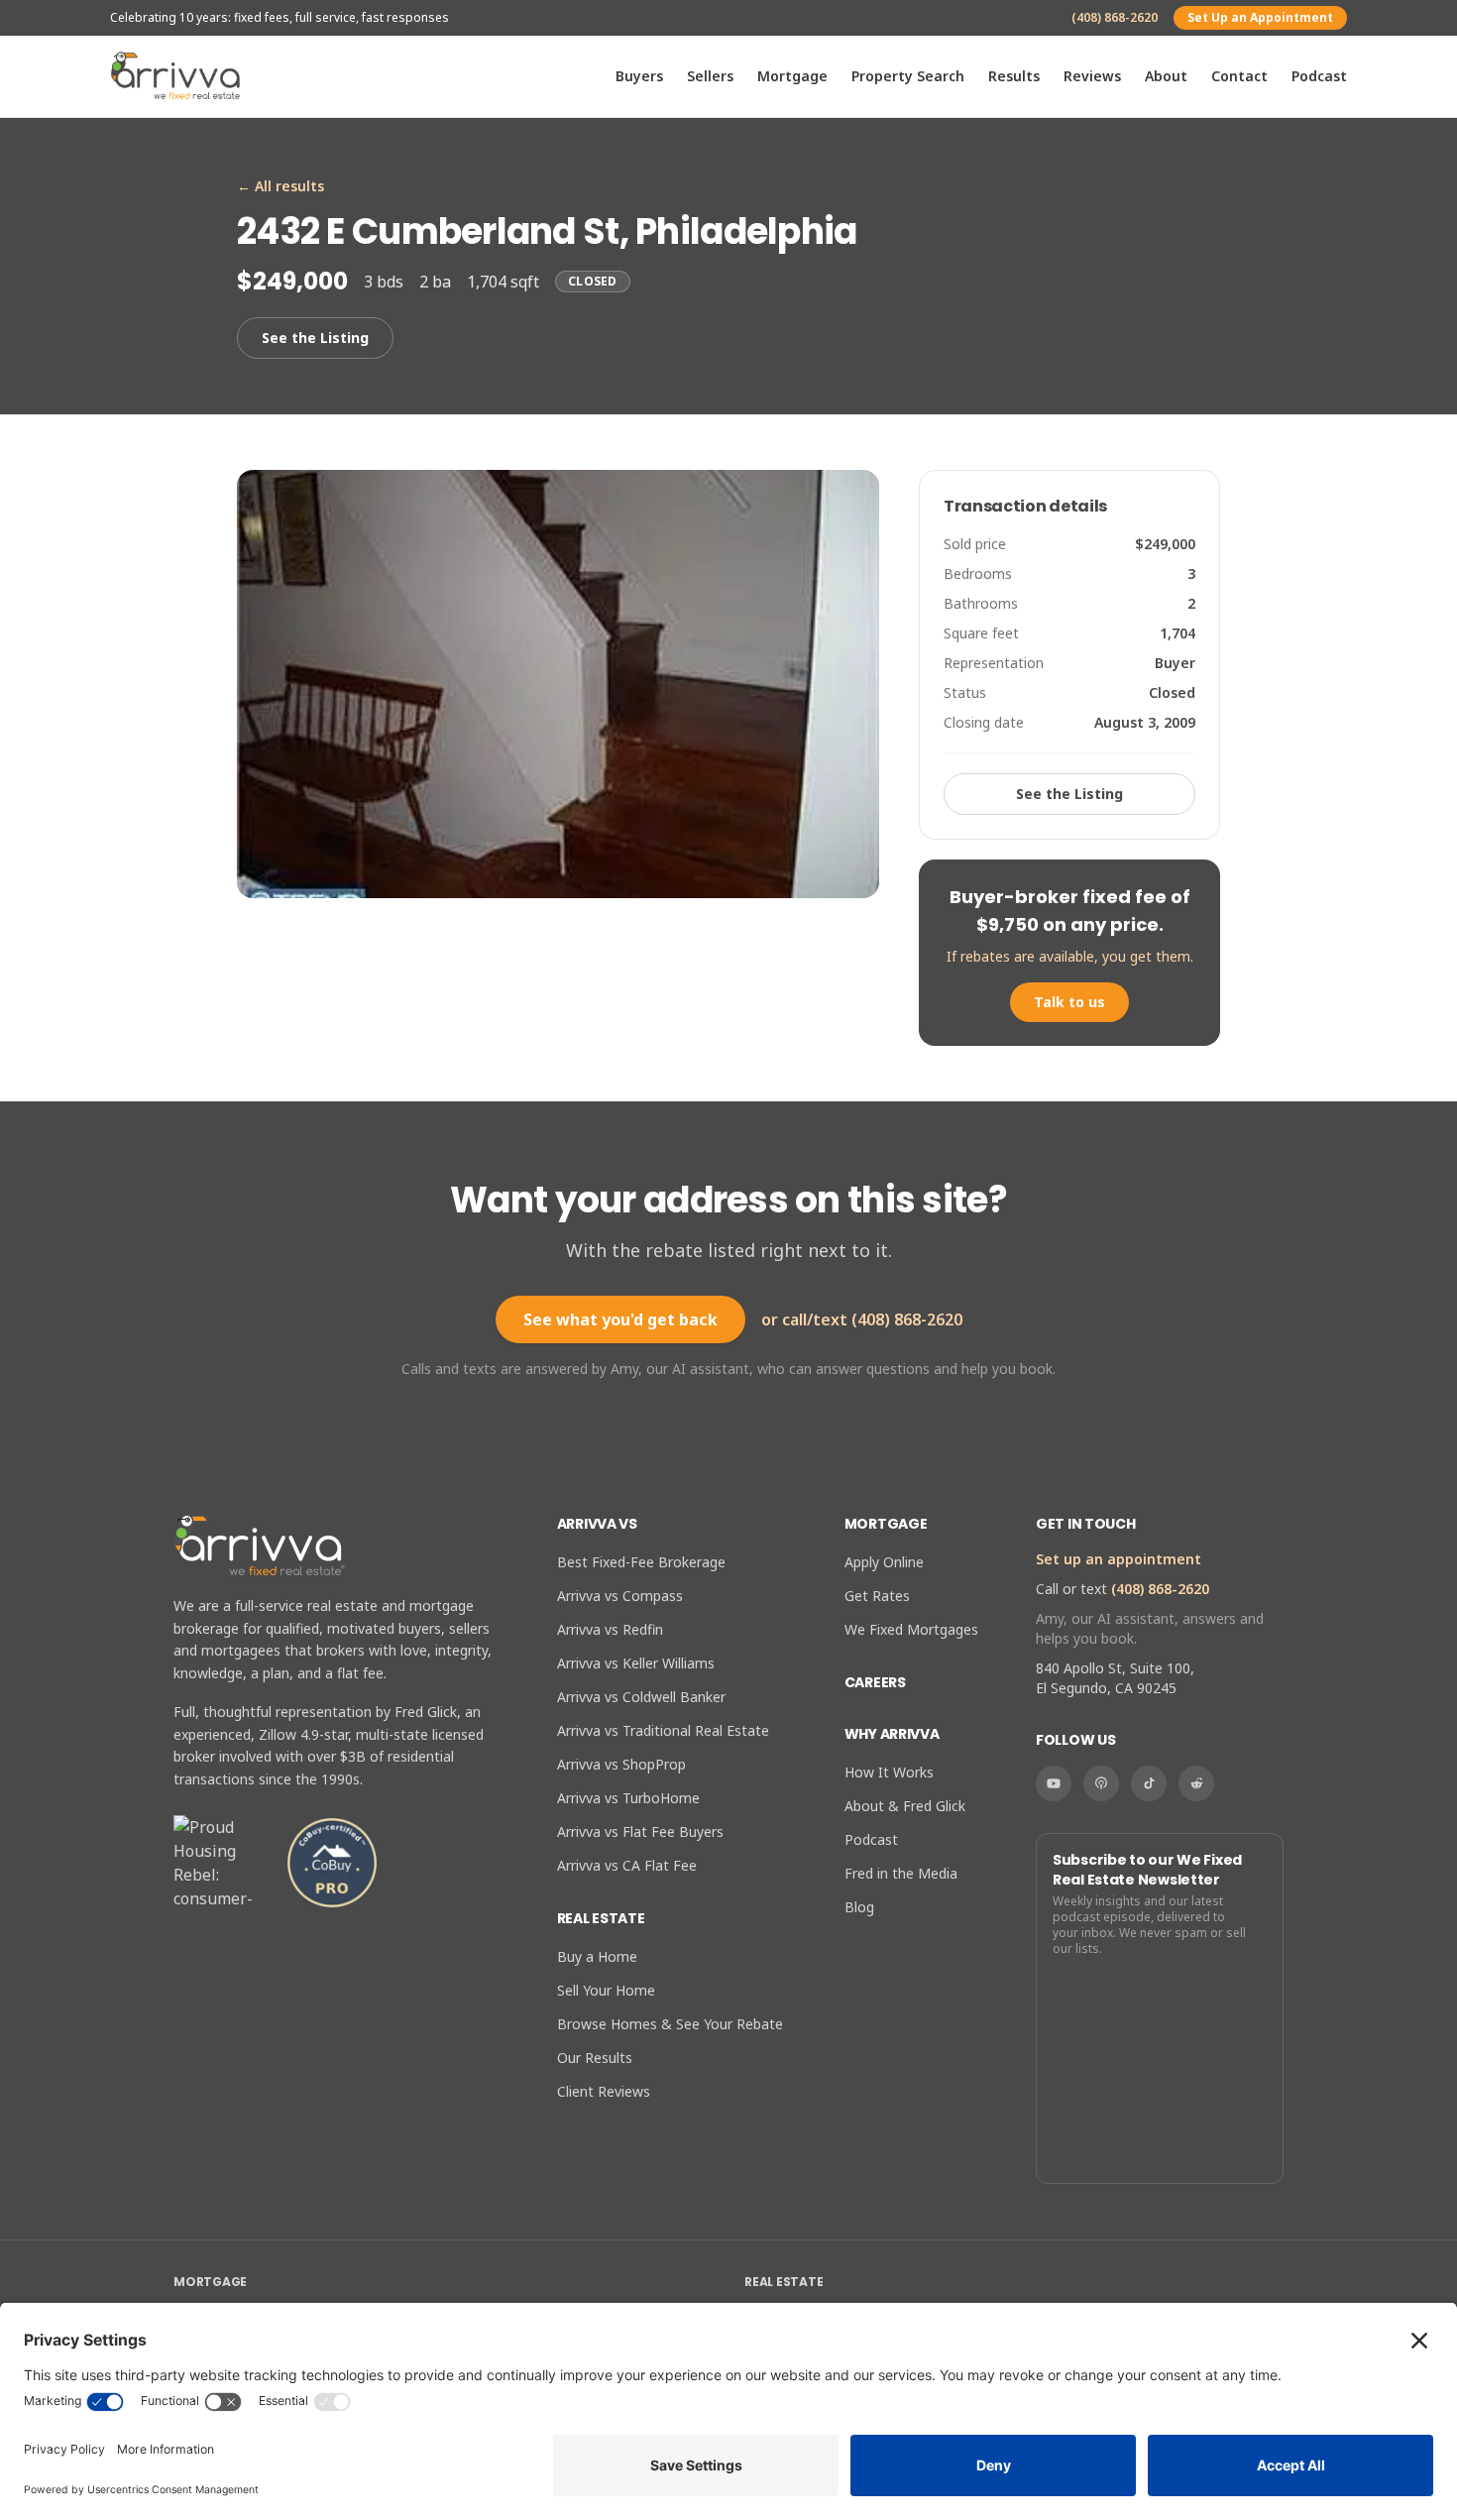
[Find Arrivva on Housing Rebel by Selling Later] (221, 1863)
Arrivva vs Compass (620, 1596)
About (1166, 76)
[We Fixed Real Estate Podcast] (1101, 1783)
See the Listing (315, 338)
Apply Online (884, 1562)
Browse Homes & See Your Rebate (670, 2024)
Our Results (595, 2058)
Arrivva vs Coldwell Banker (641, 1697)
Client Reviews (604, 2091)
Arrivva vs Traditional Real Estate (663, 1730)
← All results (280, 186)
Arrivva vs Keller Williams (636, 1663)
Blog (859, 1907)
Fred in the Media (901, 1873)
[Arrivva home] (175, 76)
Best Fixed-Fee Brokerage (641, 1562)
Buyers (639, 76)
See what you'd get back (620, 1319)
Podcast (1319, 76)
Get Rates (877, 1596)
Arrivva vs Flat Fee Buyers (640, 1832)
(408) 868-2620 (1115, 18)
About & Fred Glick (905, 1806)
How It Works (889, 1772)
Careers (875, 1682)
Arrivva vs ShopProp (621, 1764)
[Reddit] (1196, 1783)
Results (1014, 76)
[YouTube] (1054, 1783)
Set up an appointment (1119, 1559)
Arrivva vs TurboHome (628, 1798)
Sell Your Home (606, 1990)
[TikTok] (1149, 1783)
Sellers (710, 76)
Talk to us (1069, 1002)
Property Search (908, 76)
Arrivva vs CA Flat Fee (627, 1865)
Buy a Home (597, 1956)
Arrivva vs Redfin (610, 1629)
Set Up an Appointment (1260, 17)
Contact (1239, 76)
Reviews (1092, 76)
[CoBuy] (332, 1863)
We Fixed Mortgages (911, 1629)
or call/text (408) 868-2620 (862, 1319)
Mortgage (792, 76)
